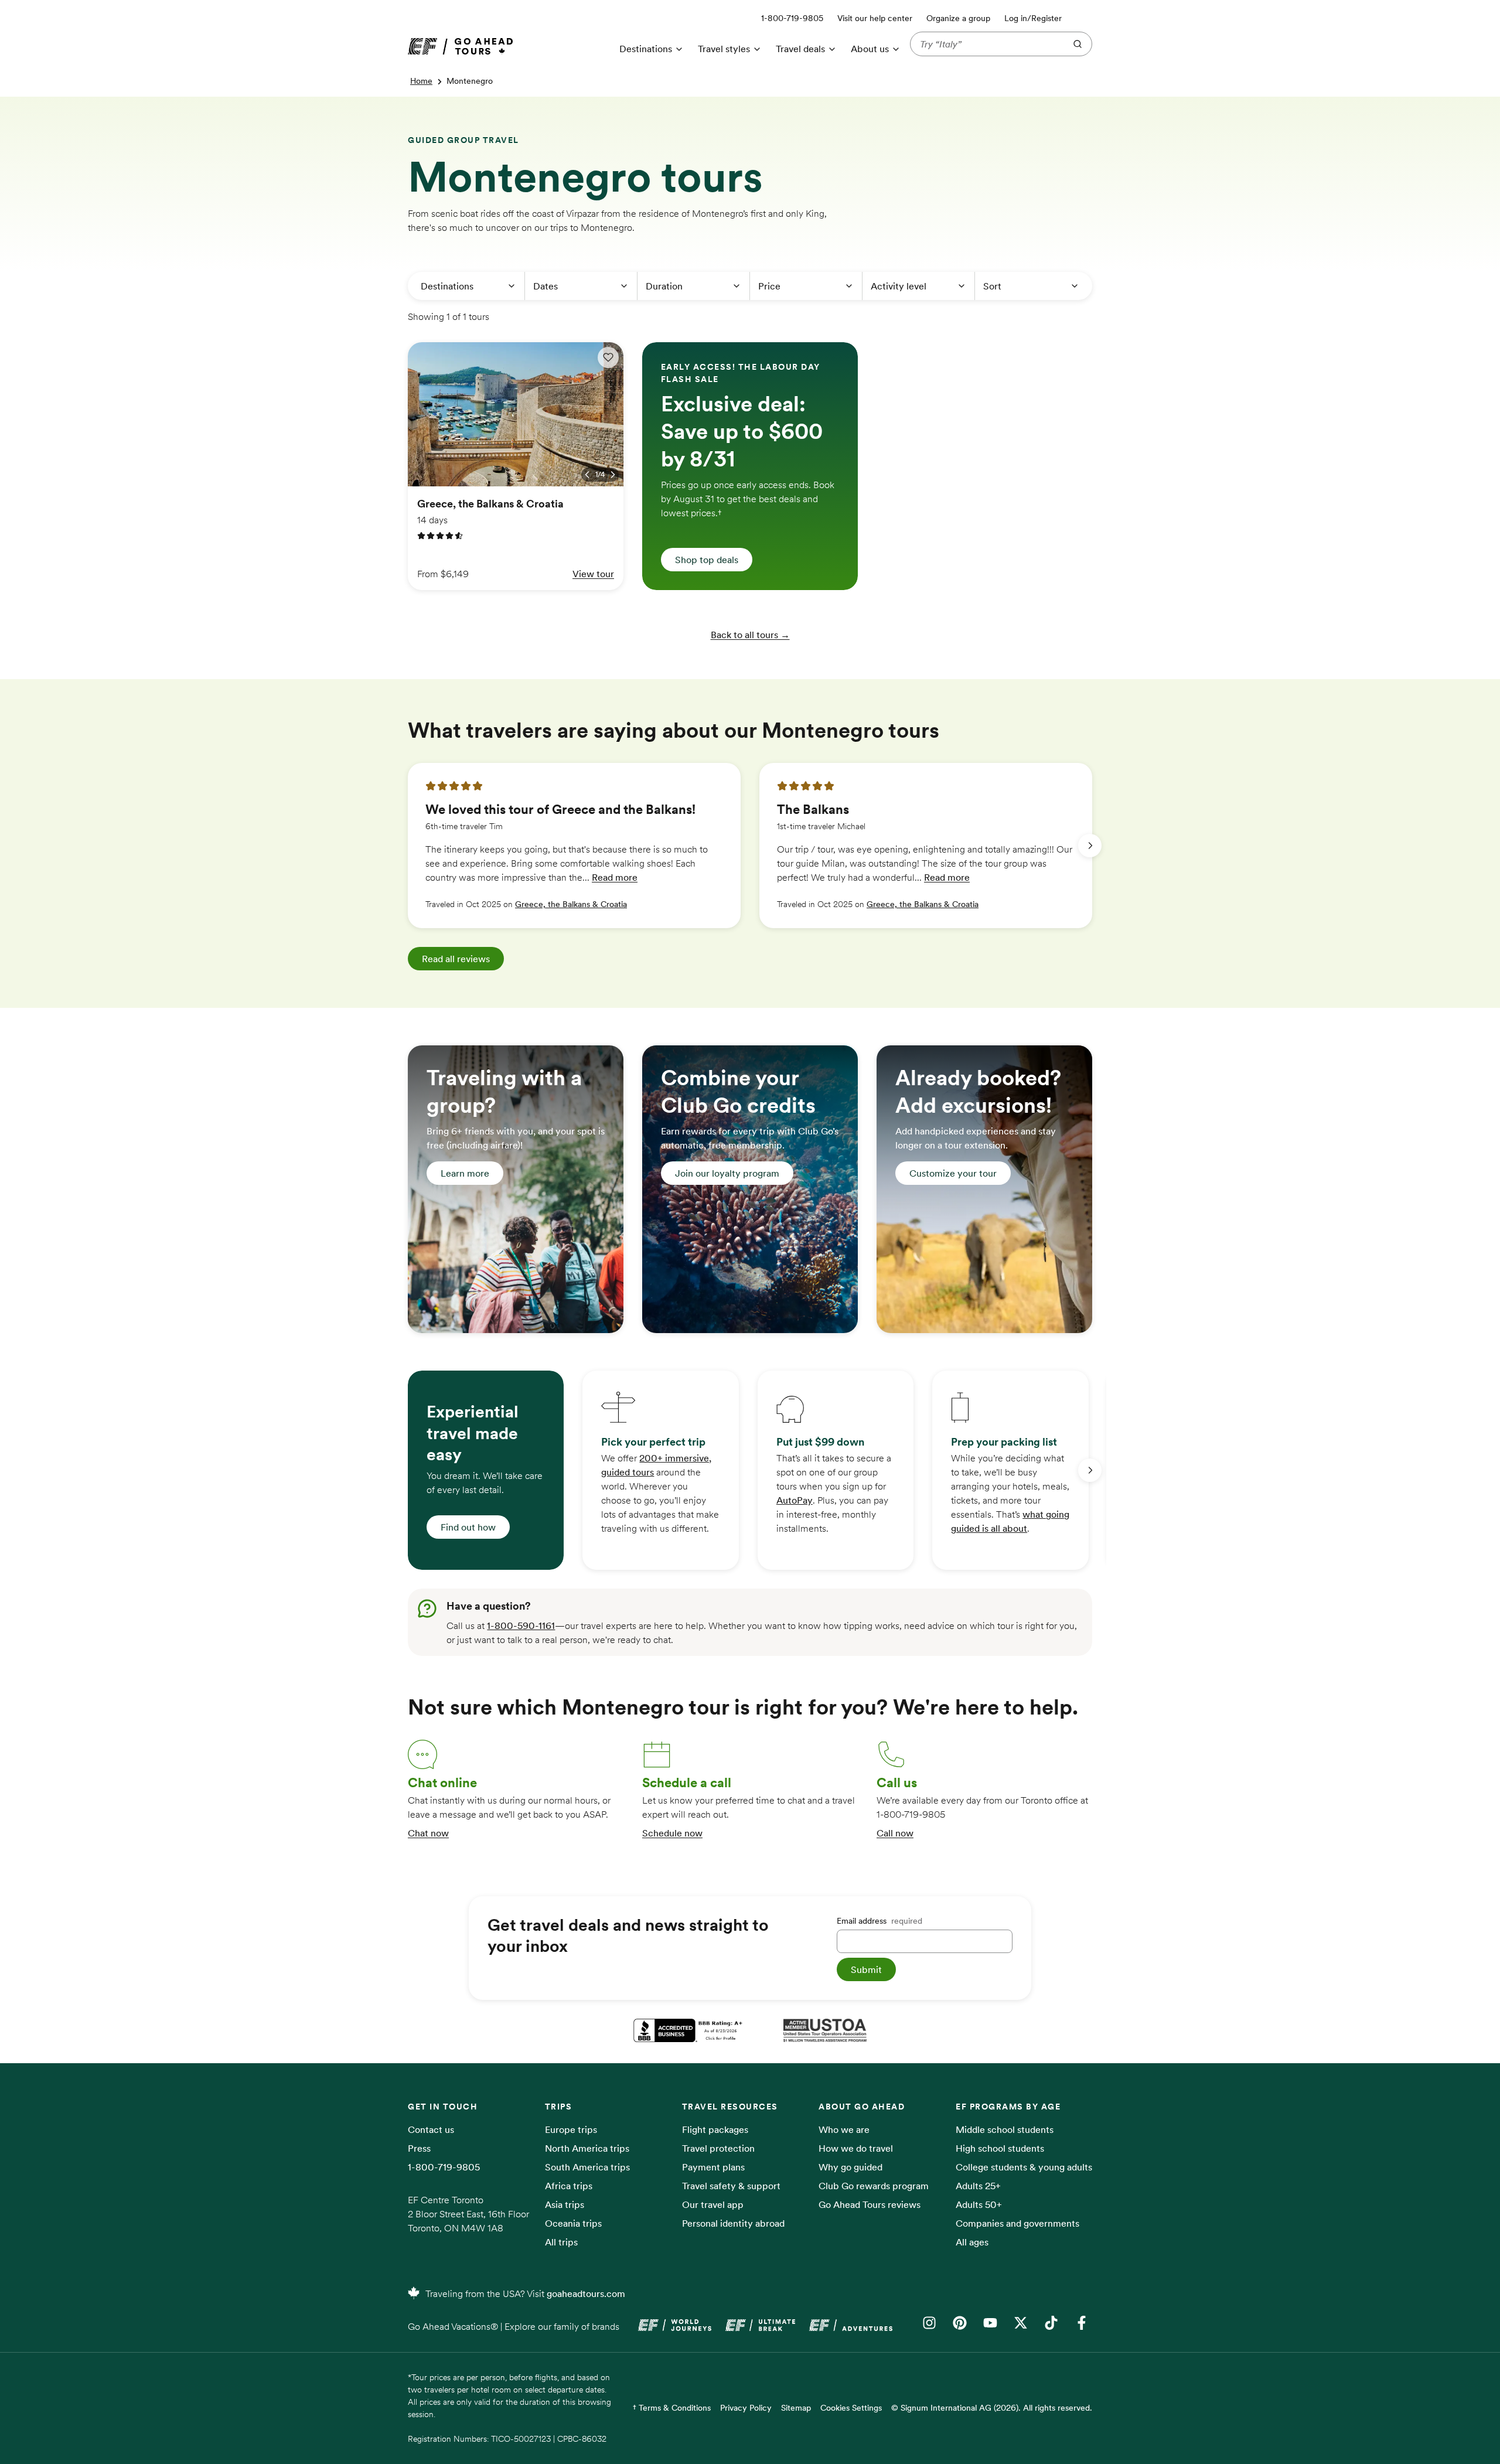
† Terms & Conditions (672, 2408)
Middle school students (1005, 2129)
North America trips (587, 2148)
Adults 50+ (979, 2204)
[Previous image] (587, 475)
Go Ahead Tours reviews (870, 2204)
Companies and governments (1017, 2223)
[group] (574, 846)
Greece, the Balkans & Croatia (571, 904)
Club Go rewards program (874, 2186)
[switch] (608, 357)
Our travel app (713, 2204)
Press (419, 2148)
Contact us (431, 2129)
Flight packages (715, 2129)
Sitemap (796, 2408)
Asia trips (565, 2204)
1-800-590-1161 (521, 1625)
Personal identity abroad (733, 2223)
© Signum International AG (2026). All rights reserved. (992, 2408)
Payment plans (713, 2167)
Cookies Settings (851, 2408)
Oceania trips (573, 2223)
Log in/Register (1033, 18)
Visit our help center (875, 18)
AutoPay (795, 1500)
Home (421, 81)
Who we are (844, 2129)
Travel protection (718, 2148)
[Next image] (613, 475)
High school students (1000, 2148)
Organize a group (958, 18)
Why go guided (850, 2167)
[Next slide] (1090, 846)
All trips (561, 2242)
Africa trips (569, 2186)
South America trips (587, 2167)
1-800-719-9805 (444, 2167)
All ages (972, 2242)
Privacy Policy (746, 2408)
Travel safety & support (731, 2186)
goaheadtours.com (586, 2293)
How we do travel (856, 2148)
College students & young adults (1024, 2167)
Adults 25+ (978, 2186)
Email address (879, 1921)
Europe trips (571, 2129)
